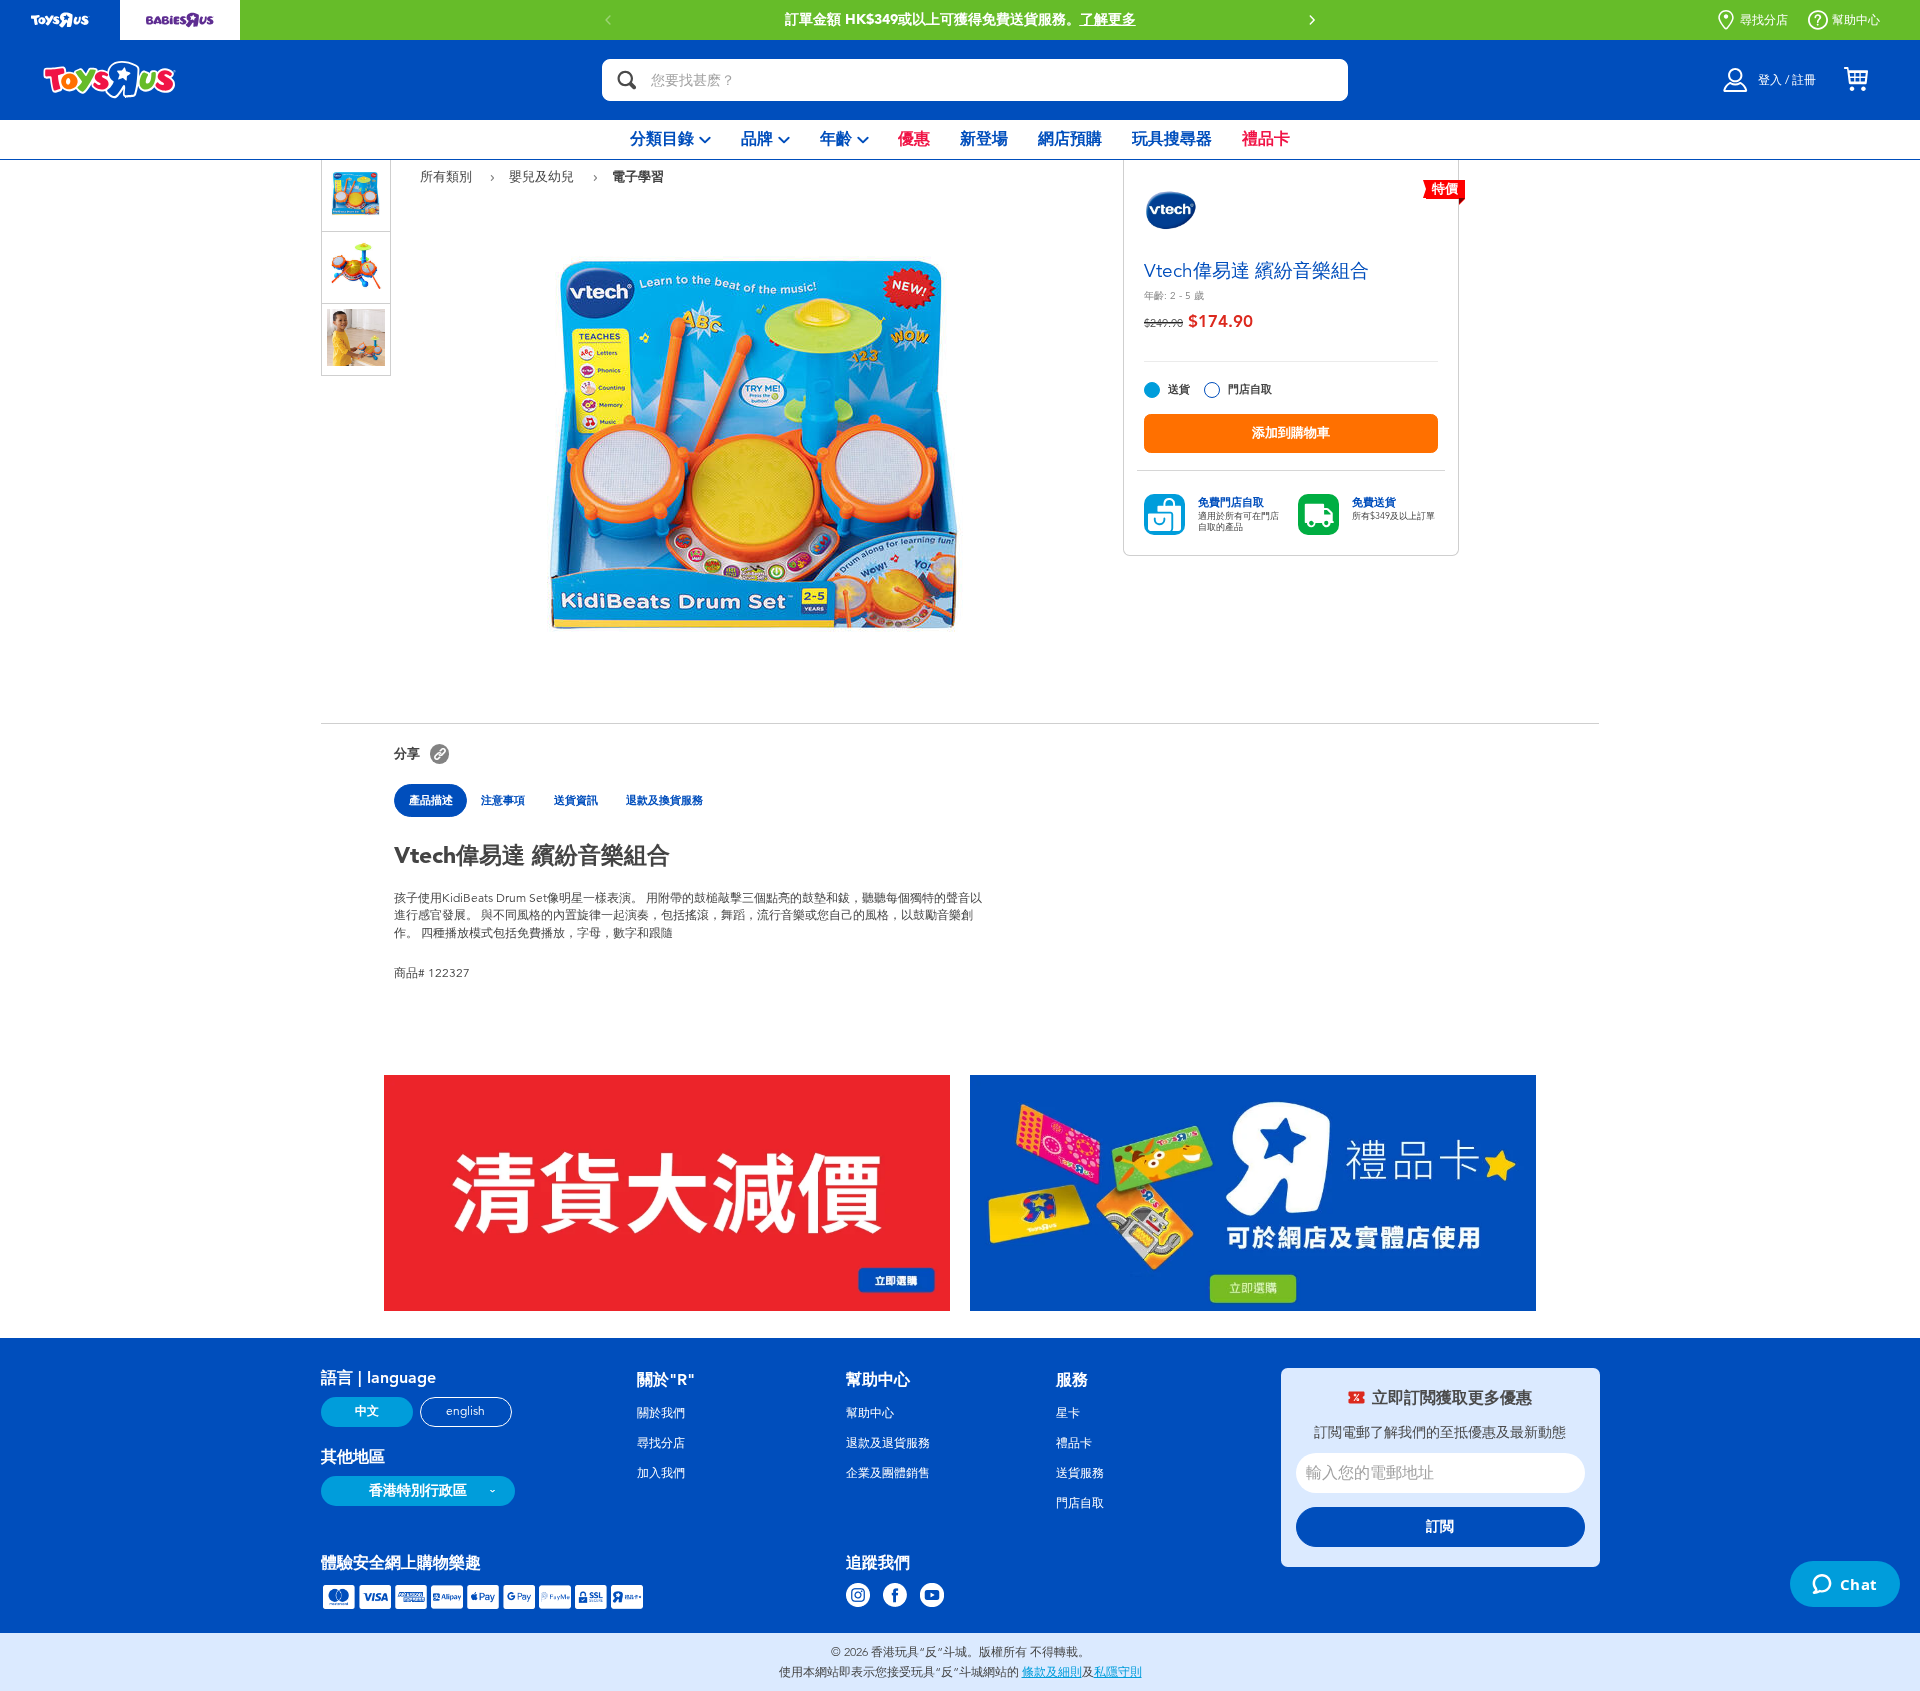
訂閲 (1440, 1526)
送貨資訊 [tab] (576, 800)
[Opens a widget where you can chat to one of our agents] (1844, 1586)
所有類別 (448, 176)
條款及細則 (1052, 1672)
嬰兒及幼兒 (543, 176)
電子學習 (638, 176)
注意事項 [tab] (503, 800)
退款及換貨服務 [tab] (664, 800)
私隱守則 (1118, 1672)
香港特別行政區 (418, 1490)
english (465, 1411)
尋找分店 (1764, 20)
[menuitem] (670, 139)
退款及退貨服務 (888, 1443)
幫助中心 (1856, 20)
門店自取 (1250, 389)
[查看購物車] (1856, 80)
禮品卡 (1074, 1443)
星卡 (1068, 1413)
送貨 (1179, 389)
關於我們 (661, 1413)
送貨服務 (1080, 1473)
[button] (1312, 20)
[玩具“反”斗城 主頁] (110, 80)
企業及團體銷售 (888, 1473)
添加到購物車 (1291, 432)
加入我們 (661, 1473)
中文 (367, 1411)
